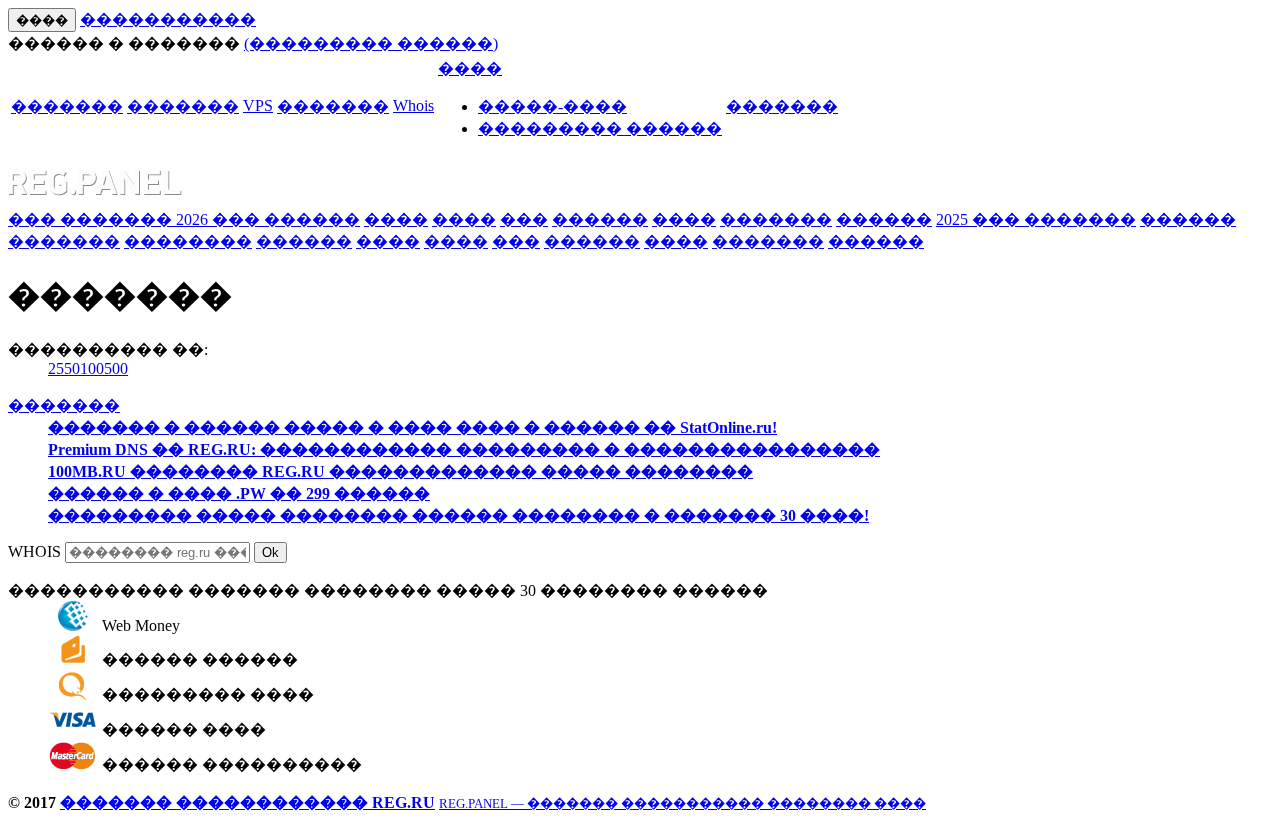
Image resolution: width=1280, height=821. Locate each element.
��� (524, 219)
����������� (168, 19)
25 (56, 368)
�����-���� (552, 106)
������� (67, 106)
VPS (258, 105)
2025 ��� (980, 219)
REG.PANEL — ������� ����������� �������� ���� (682, 803)
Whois (413, 105)
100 (92, 368)
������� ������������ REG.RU (247, 802)
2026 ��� (220, 219)
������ (312, 219)
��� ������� (92, 219)
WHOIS (34, 551)
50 (72, 368)
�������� (188, 241)
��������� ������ (600, 128)
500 (116, 368)
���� (470, 68)
